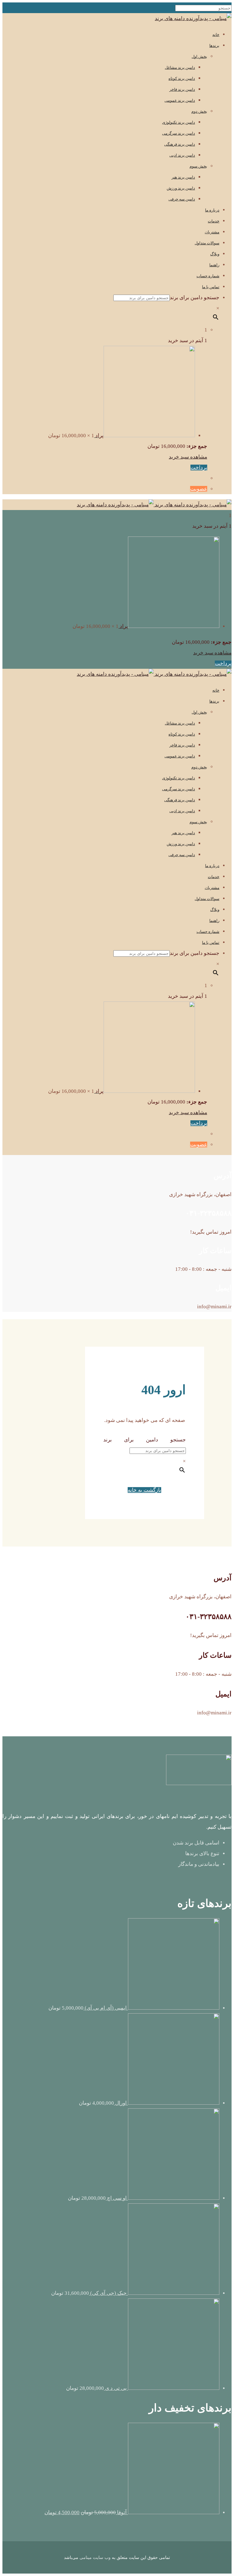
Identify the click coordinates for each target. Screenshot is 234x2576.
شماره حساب (208, 276)
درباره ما (212, 210)
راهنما (214, 265)
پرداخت (199, 468)
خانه (216, 35)
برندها (214, 46)
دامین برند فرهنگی (180, 144)
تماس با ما (211, 287)
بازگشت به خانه (144, 1490)
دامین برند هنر (183, 177)
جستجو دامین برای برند (195, 298)
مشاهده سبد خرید (188, 457)
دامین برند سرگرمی (179, 133)
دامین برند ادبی (182, 155)
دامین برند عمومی (180, 100)
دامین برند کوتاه (182, 78)
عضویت (199, 489)
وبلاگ (215, 254)
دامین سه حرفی (182, 199)
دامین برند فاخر (182, 89)
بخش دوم (199, 111)
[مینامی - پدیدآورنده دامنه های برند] (193, 18)
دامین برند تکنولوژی (179, 122)
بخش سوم (198, 166)
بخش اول (199, 57)
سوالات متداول (207, 243)
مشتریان (212, 232)
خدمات (214, 221)
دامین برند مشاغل (180, 67)
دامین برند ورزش (181, 188)
